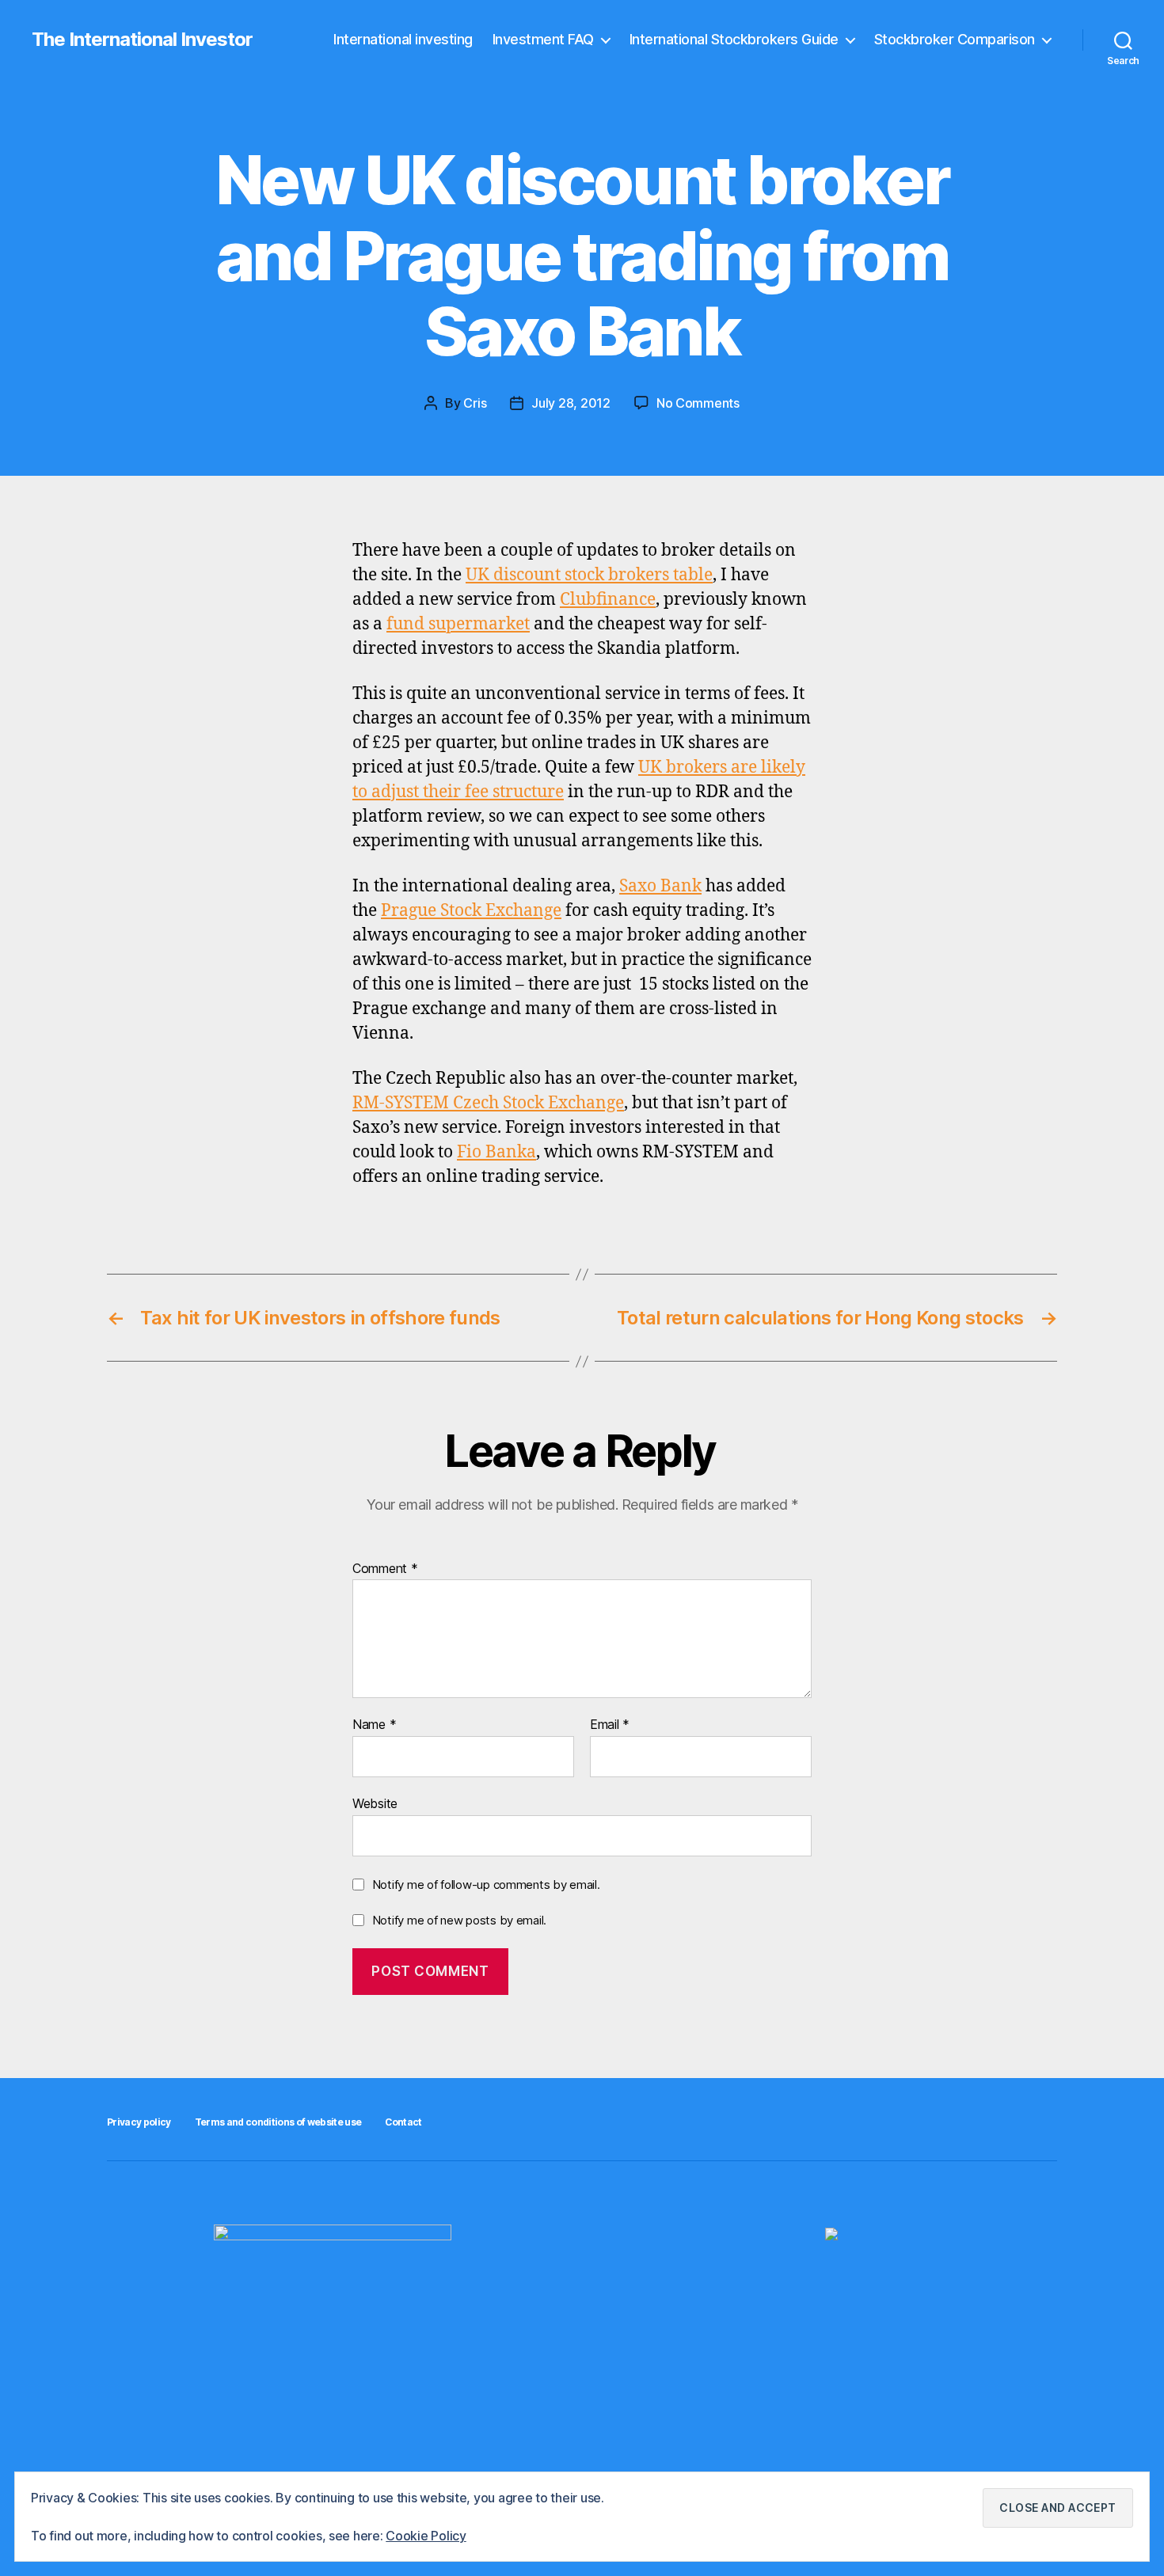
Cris (475, 403)
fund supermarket (458, 624)
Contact (403, 2122)
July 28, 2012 (571, 403)
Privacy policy (139, 2122)
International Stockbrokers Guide (734, 39)
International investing (403, 39)
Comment (385, 1569)
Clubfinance (608, 600)
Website (375, 1803)
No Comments (698, 403)
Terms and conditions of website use (278, 2122)
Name (374, 1725)
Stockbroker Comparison (955, 39)
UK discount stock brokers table (589, 575)
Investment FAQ (543, 39)
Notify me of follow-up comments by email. (486, 1885)
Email (610, 1725)
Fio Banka (496, 1152)
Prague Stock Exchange (471, 911)
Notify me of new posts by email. (459, 1920)
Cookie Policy (426, 2536)
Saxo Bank (660, 886)
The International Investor (142, 40)
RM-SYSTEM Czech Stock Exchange (488, 1103)
